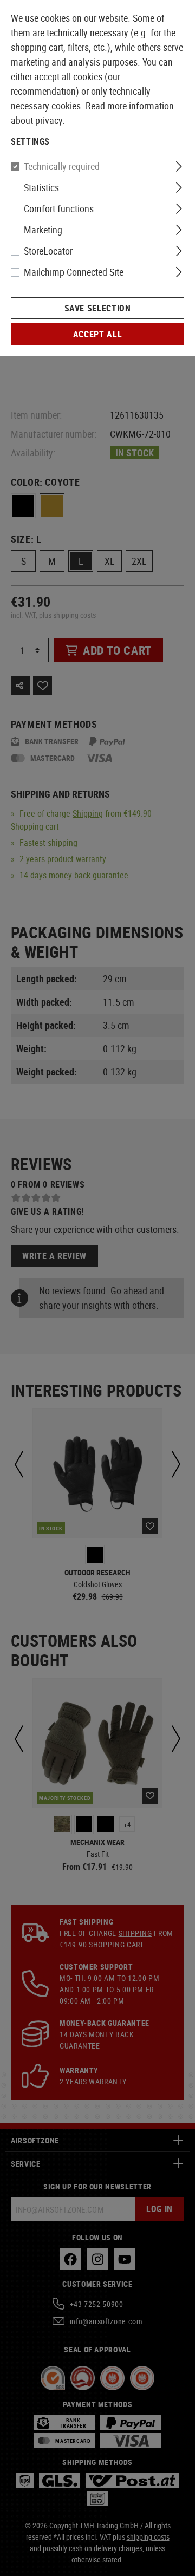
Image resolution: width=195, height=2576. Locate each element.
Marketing (43, 230)
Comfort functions (59, 208)
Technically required (62, 166)
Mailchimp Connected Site (74, 272)
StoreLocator (48, 251)
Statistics (41, 187)
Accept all (97, 334)
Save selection (98, 308)
